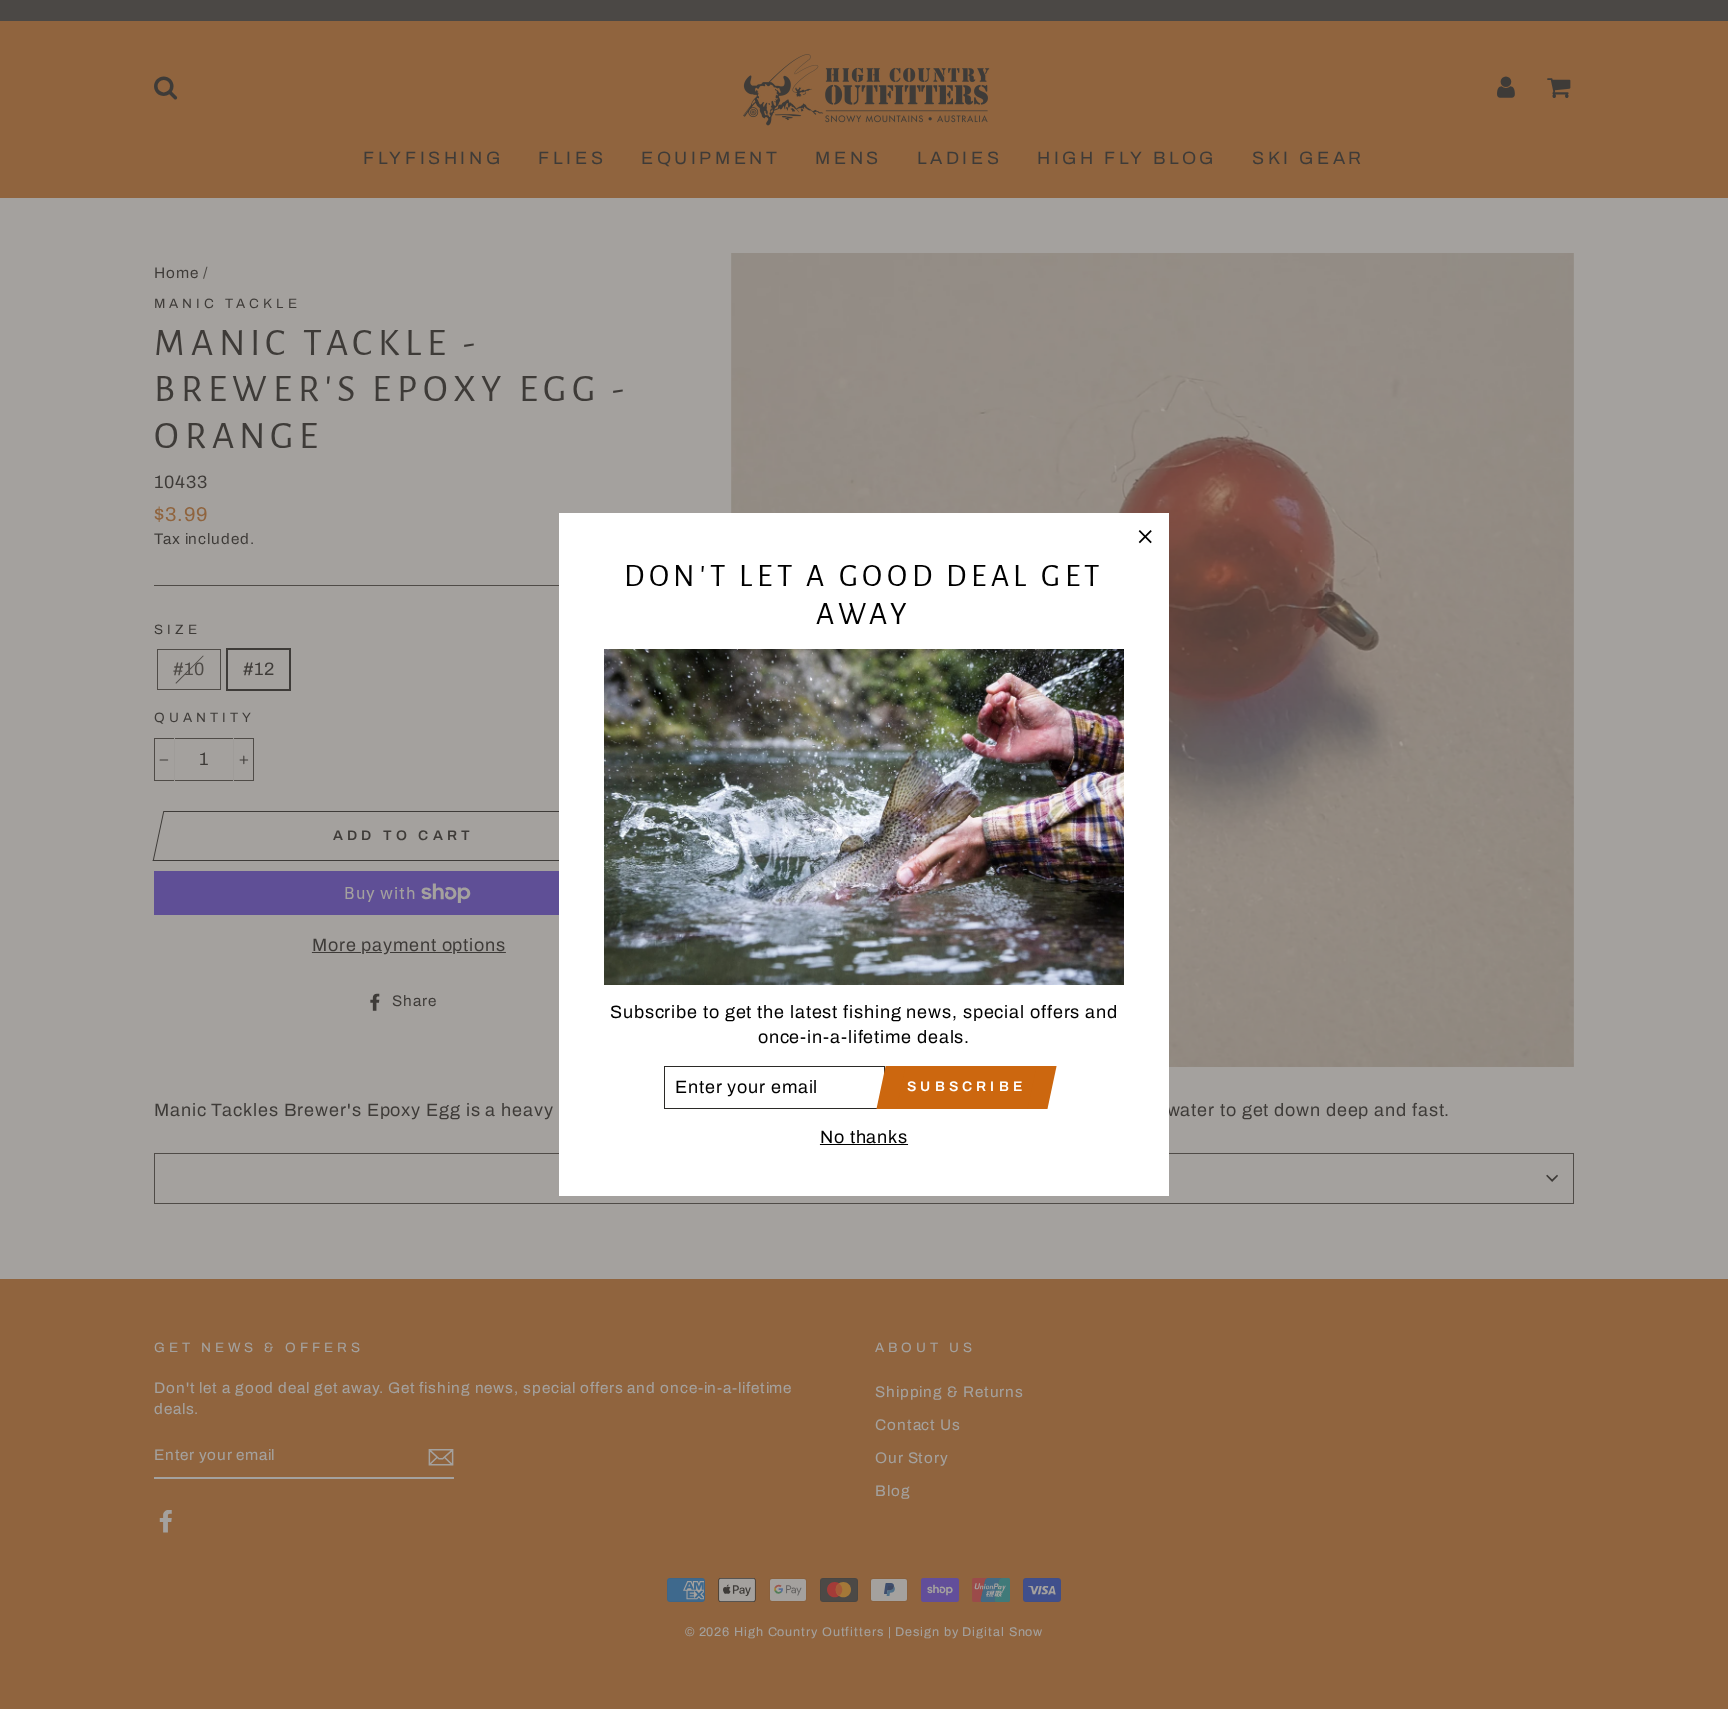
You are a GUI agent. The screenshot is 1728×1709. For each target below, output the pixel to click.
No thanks (864, 1137)
